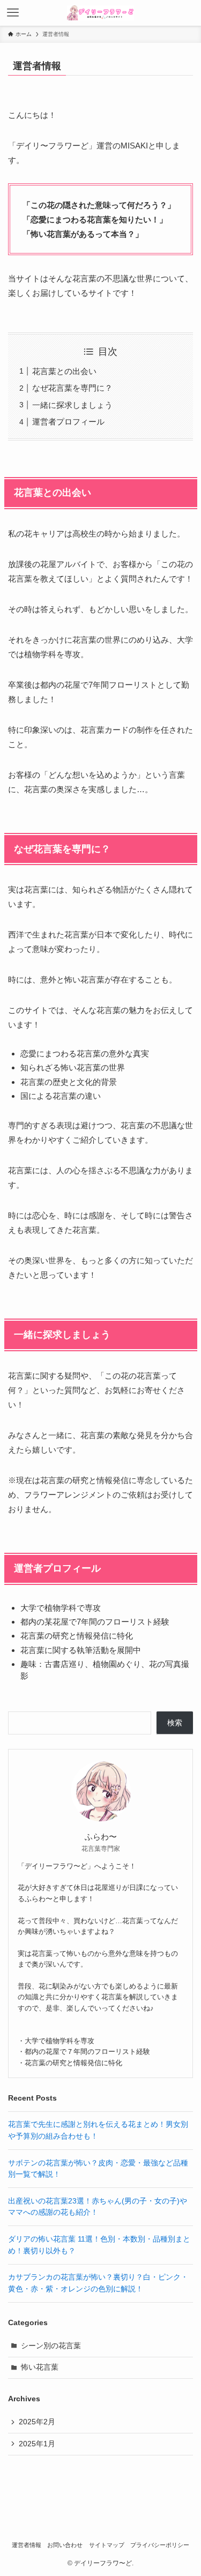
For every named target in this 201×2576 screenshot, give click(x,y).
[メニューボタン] (13, 13)
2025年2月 (37, 2422)
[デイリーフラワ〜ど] (100, 13)
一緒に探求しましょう (72, 405)
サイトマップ (107, 2545)
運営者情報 (27, 2545)
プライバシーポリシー (160, 2545)
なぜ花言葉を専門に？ (72, 388)
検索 (175, 1723)
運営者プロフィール (68, 422)
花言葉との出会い (64, 371)
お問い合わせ (65, 2545)
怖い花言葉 (40, 2367)
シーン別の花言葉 (51, 2346)
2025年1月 (37, 2444)
